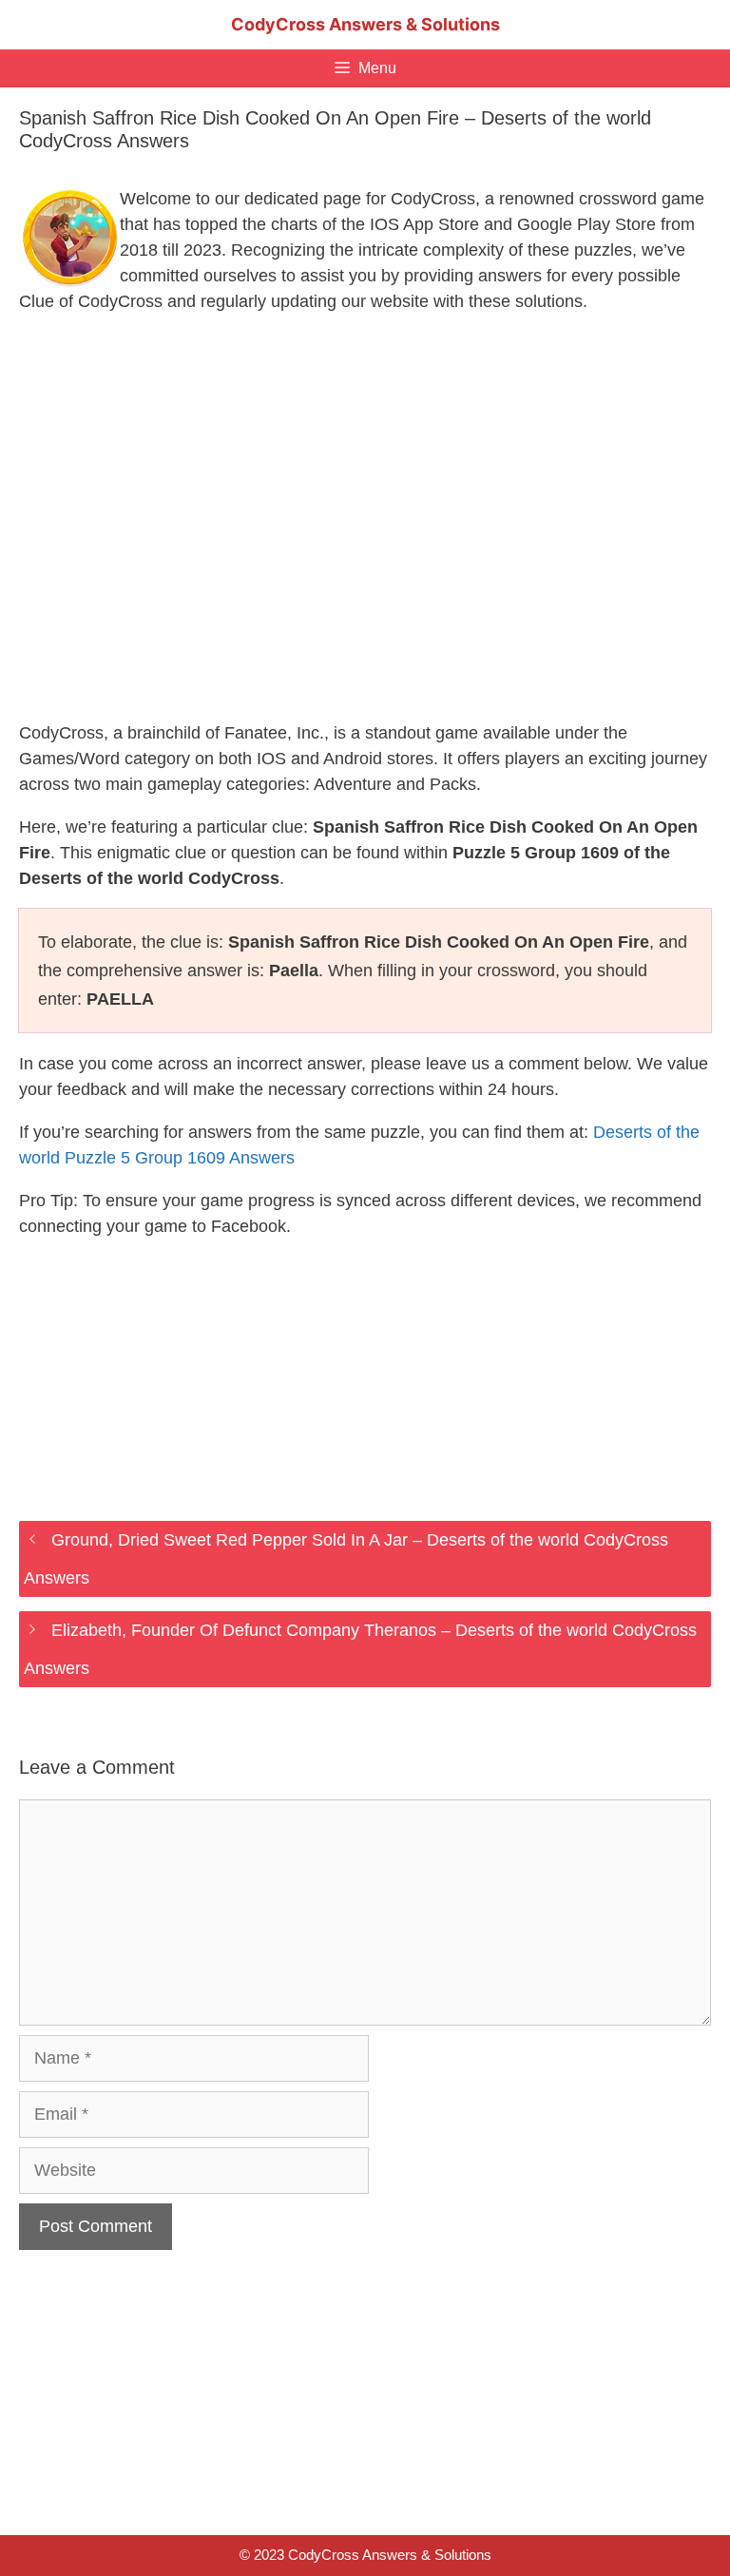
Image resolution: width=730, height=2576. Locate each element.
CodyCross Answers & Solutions (365, 24)
